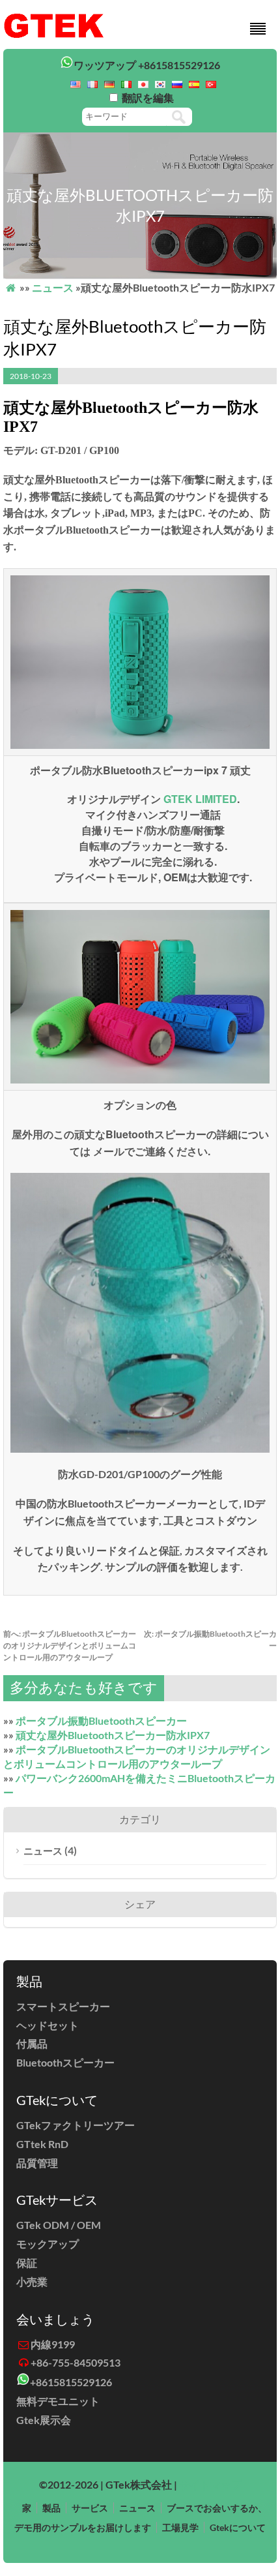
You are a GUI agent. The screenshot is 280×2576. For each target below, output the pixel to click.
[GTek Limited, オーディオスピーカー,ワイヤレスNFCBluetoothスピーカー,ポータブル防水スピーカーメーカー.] (54, 35)
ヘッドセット (48, 2025)
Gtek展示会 (44, 2420)
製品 (51, 2508)
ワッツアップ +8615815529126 (147, 65)
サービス (90, 2508)
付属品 (32, 2043)
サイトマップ (210, 2484)
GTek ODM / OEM (59, 2225)
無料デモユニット (58, 2401)
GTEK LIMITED (200, 799)
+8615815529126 (71, 2382)
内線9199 (53, 2344)
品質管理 (37, 2163)
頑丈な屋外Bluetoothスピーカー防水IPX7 (113, 1735)
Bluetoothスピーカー (65, 2062)
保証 (27, 2263)
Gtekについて (238, 2527)
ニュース (53, 287)
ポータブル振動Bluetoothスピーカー (101, 1720)
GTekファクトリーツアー (76, 2125)
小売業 (32, 2281)
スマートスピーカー (63, 2006)
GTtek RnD (42, 2144)
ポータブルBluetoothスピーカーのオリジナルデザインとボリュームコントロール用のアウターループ (70, 1645)
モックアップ (48, 2244)
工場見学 (180, 2527)
